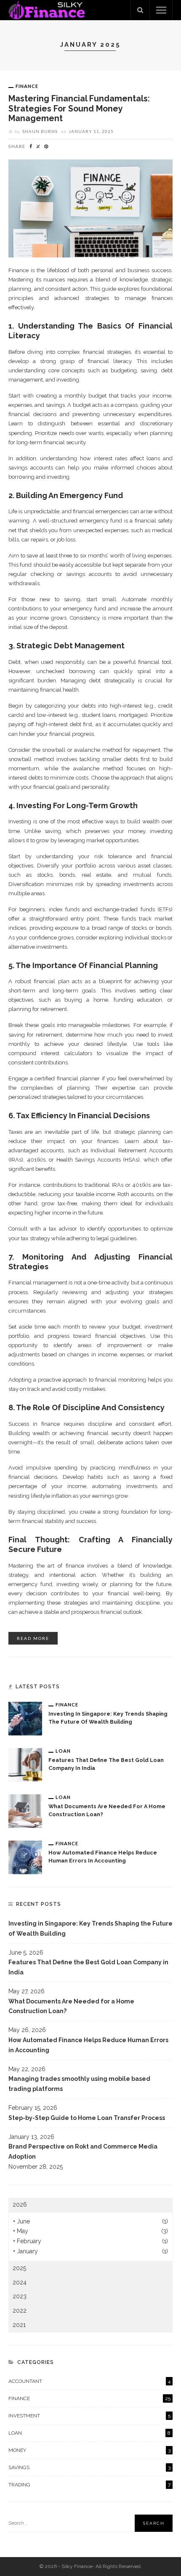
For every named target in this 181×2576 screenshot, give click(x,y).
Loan (63, 1751)
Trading (89, 2485)
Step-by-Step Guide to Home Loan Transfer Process (87, 2118)
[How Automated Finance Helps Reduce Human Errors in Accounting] (25, 1857)
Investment (89, 2416)
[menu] (161, 10)
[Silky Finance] (47, 10)
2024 (20, 2282)
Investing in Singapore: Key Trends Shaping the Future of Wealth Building (90, 1929)
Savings (89, 2467)
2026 (20, 2205)
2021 (19, 2325)
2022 (20, 2311)
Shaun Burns (40, 131)
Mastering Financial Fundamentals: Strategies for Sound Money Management (79, 109)
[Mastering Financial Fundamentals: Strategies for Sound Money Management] (90, 208)
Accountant (89, 2381)
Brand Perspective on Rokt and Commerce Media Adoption (83, 2152)
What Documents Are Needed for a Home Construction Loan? (71, 2006)
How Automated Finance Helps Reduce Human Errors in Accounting (88, 2045)
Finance (27, 86)
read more (33, 1638)
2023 (20, 2296)
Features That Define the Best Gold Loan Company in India (88, 1967)
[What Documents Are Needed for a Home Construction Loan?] (25, 1810)
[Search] (140, 10)
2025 (19, 2268)
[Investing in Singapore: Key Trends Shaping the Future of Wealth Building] (25, 1718)
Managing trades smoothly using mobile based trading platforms (79, 2084)
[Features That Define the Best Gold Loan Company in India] (25, 1764)
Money (89, 2450)
